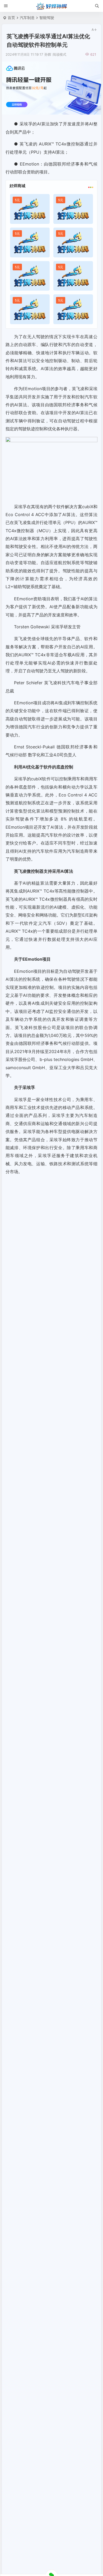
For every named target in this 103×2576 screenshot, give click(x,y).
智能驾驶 (47, 18)
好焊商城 (17, 186)
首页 (11, 18)
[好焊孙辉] (52, 6)
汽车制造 (27, 18)
